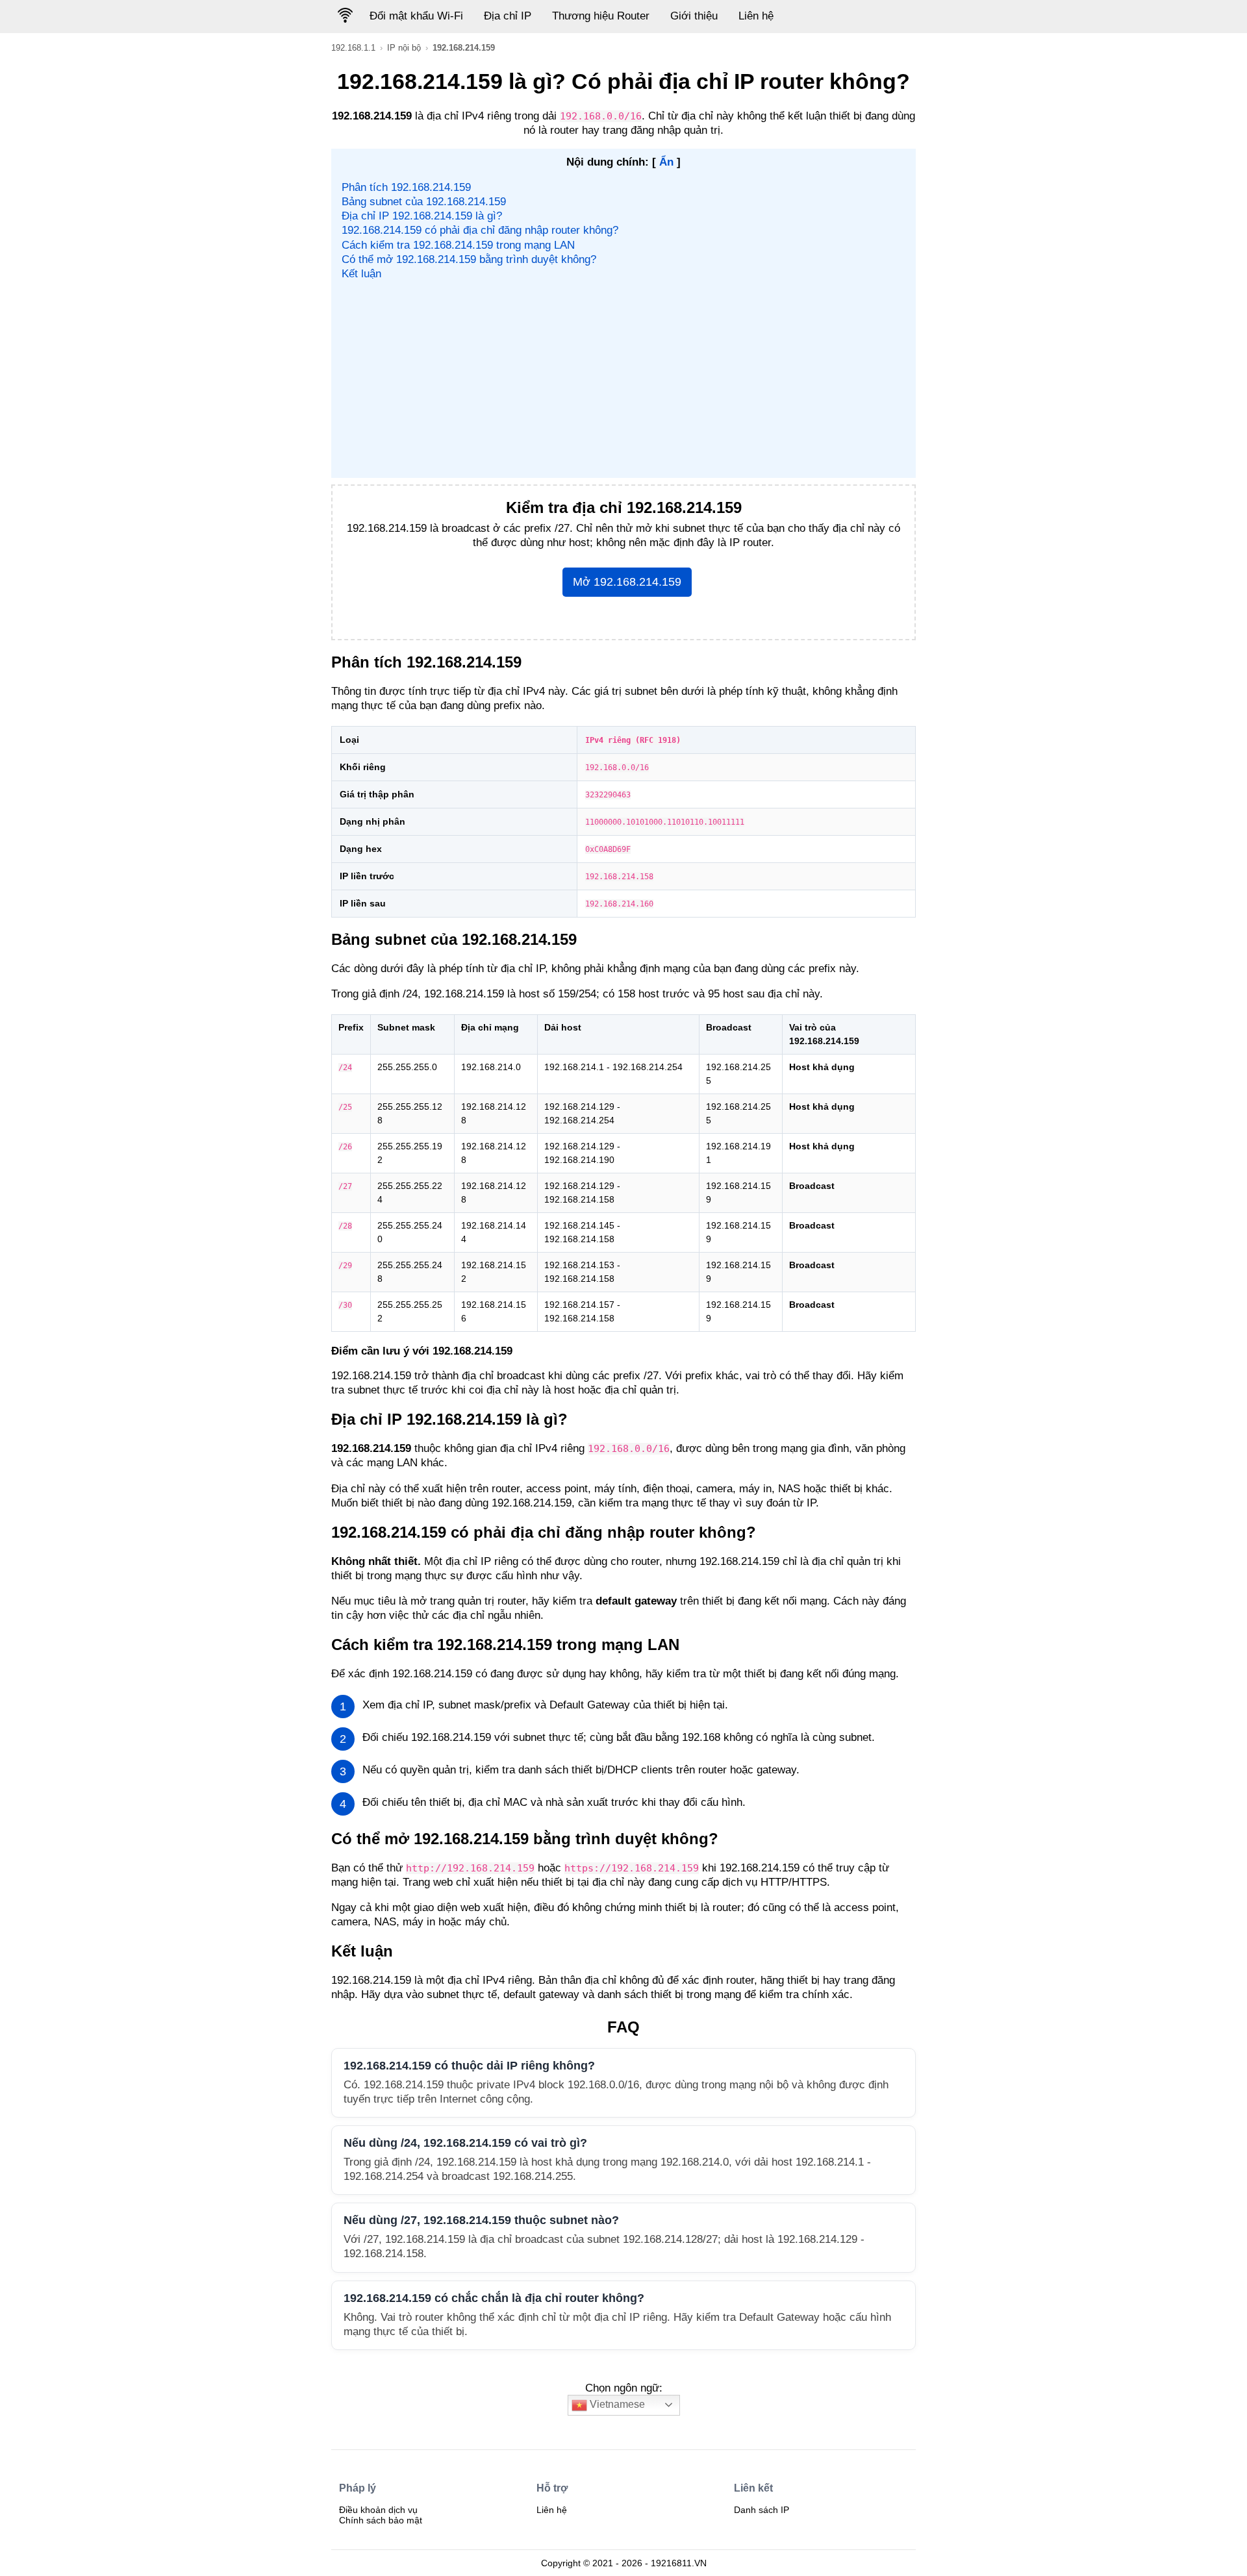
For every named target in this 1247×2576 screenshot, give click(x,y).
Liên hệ (756, 16)
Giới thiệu (694, 16)
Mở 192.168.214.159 (627, 582)
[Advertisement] (624, 379)
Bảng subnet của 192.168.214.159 (424, 202)
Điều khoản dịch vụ (378, 2510)
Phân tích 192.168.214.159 (406, 187)
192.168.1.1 (353, 48)
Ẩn (666, 162)
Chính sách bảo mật (381, 2520)
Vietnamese (616, 2404)
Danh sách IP (762, 2510)
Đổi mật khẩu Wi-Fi (416, 16)
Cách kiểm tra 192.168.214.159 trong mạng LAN (458, 245)
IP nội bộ (404, 48)
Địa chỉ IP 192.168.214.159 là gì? (422, 216)
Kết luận (361, 274)
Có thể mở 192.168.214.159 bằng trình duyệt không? (469, 259)
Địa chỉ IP (508, 16)
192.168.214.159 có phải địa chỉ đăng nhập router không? (480, 230)
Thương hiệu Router (601, 16)
